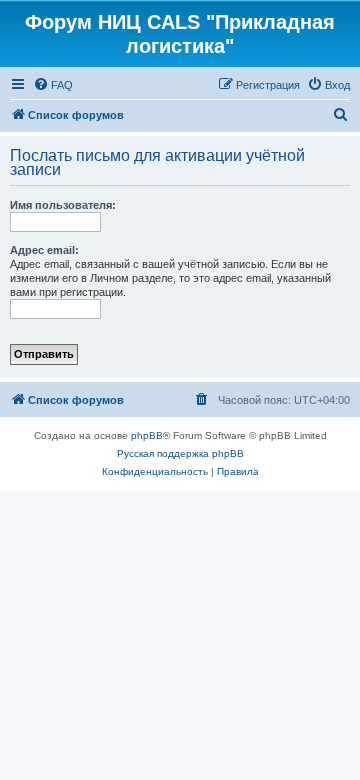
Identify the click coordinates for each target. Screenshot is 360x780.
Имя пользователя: (63, 205)
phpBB (147, 435)
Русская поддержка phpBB (180, 453)
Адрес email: (44, 250)
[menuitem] (53, 85)
